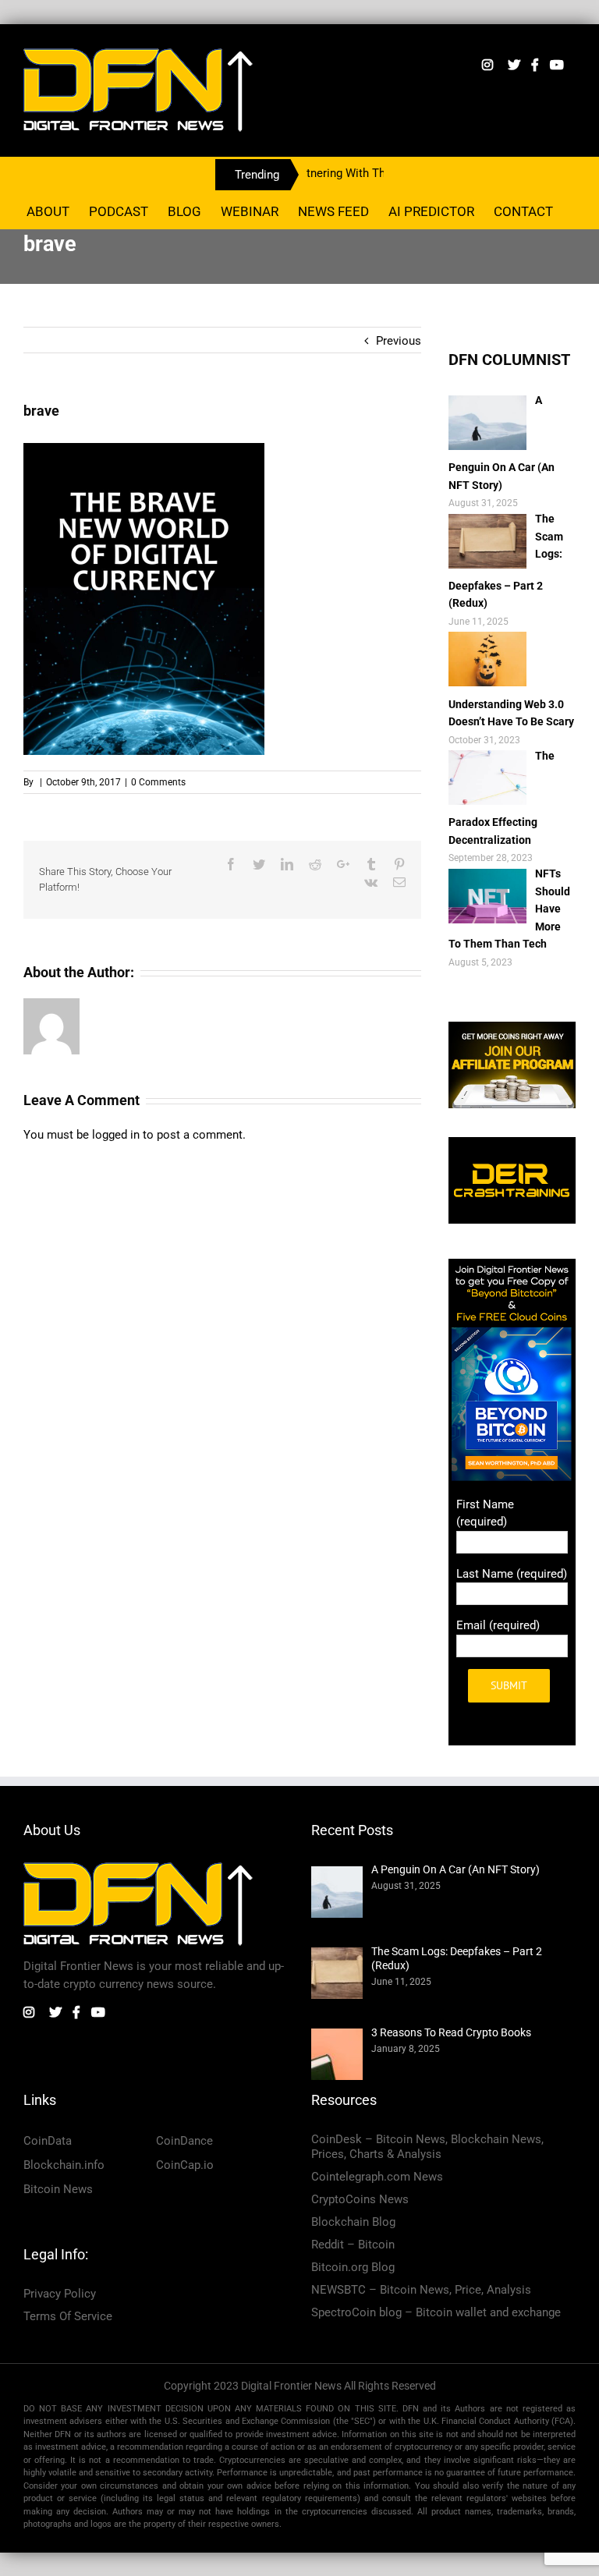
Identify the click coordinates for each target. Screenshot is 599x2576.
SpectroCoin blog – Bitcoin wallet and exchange (436, 2312)
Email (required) (498, 1625)
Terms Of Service (68, 2316)
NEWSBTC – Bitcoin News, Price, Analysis (421, 2290)
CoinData (48, 2141)
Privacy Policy (60, 2294)
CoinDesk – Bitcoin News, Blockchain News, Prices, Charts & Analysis (427, 2147)
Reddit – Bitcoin (353, 2245)
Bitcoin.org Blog (353, 2267)
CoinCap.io (185, 2165)
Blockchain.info (64, 2165)
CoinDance (184, 2141)
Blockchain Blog (353, 2222)
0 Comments (158, 782)
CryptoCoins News (360, 2199)
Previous (399, 341)
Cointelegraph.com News (377, 2177)
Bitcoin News (58, 2189)
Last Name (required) (512, 1574)
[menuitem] (48, 211)
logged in (116, 1135)
